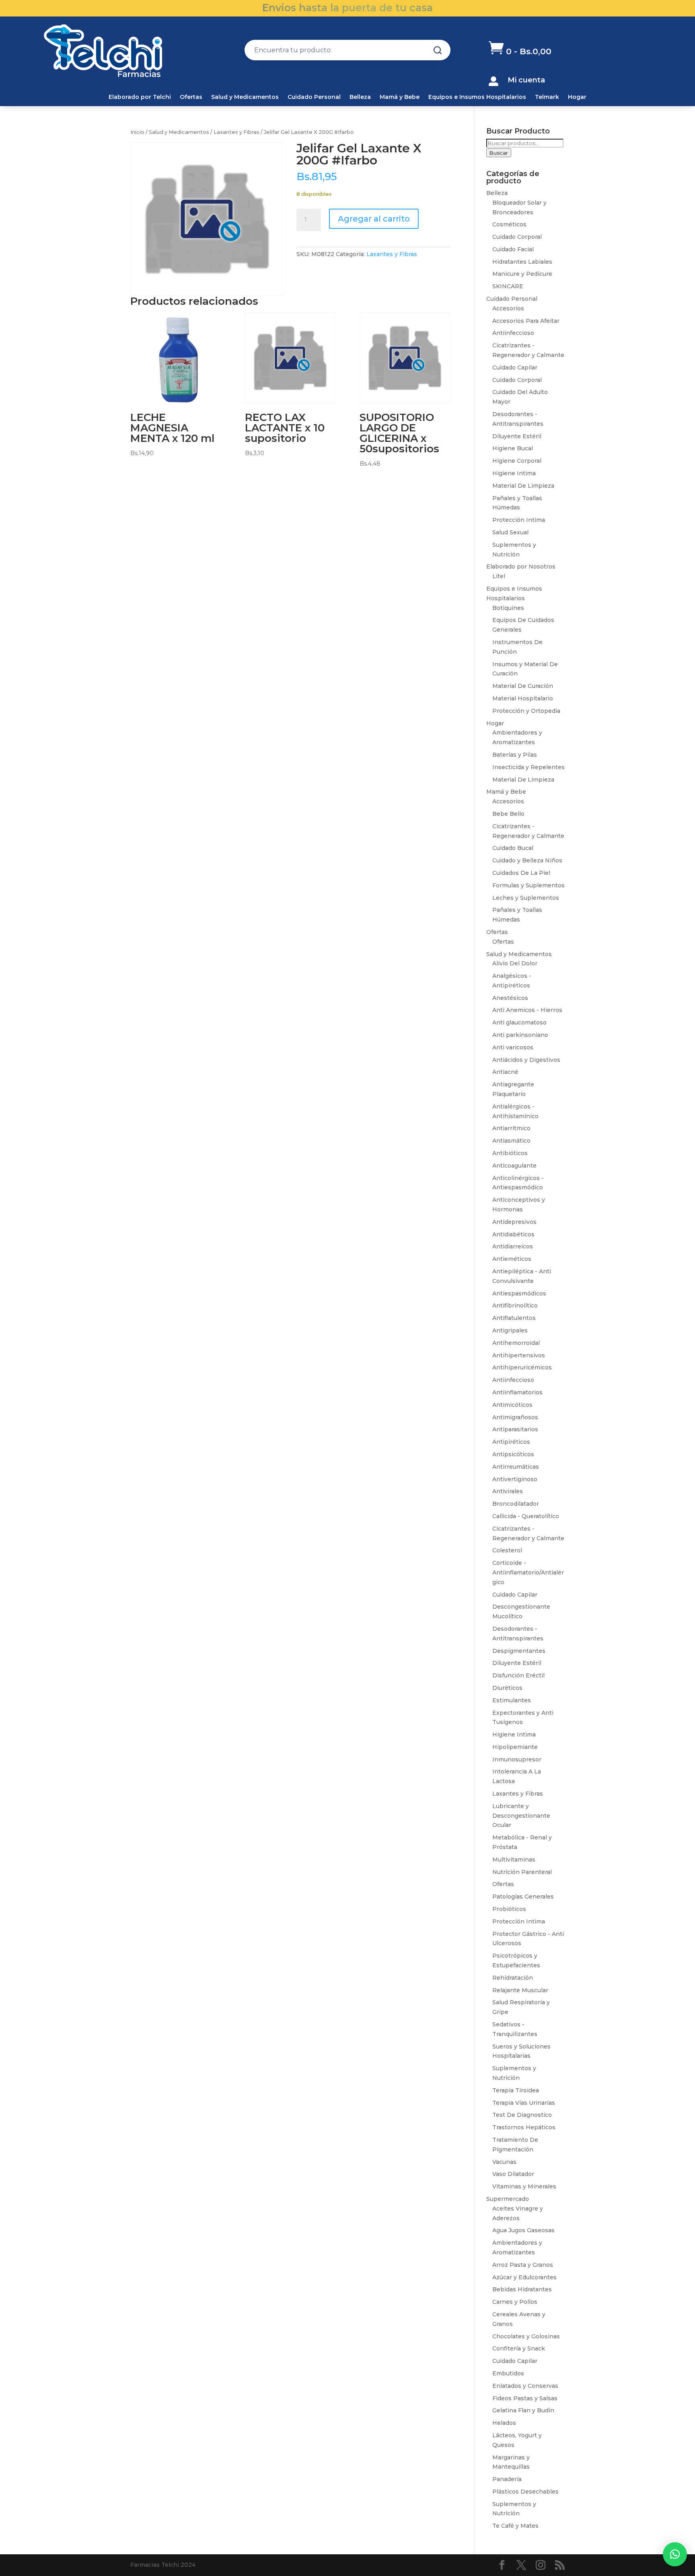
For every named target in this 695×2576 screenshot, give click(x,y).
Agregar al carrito (374, 219)
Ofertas (191, 97)
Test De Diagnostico (522, 2115)
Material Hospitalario (523, 698)
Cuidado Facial (513, 249)
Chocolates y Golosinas (526, 2336)
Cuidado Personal (314, 97)
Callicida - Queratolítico (526, 1516)
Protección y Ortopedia (526, 711)
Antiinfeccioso (513, 333)
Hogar (577, 97)
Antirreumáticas (516, 1467)
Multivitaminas (514, 1860)
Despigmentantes (519, 1651)
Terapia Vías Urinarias (524, 2103)
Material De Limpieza (523, 486)
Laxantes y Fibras (236, 132)
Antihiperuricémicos (522, 1367)
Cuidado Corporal (517, 237)
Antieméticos (512, 1259)
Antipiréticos (511, 1442)
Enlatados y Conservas (525, 2386)
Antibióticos (510, 1153)
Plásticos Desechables (525, 2492)
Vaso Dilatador (513, 2174)
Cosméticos (509, 224)
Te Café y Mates (515, 2526)
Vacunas (504, 2162)
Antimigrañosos (515, 1417)
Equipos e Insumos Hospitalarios (477, 97)
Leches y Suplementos (526, 898)
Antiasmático (511, 1141)
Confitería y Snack (519, 2348)
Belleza (360, 97)
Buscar (499, 153)
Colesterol (507, 1550)
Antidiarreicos (513, 1246)
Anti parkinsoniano (520, 1035)
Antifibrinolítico (515, 1305)
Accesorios (508, 308)
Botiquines (508, 608)
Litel (499, 576)
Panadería (507, 2479)
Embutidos (508, 2373)
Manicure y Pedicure (522, 274)
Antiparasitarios (515, 1429)
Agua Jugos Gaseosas (523, 2230)
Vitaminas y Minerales (524, 2186)
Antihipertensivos (519, 1355)
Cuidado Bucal (513, 848)
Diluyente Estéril (517, 436)
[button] (675, 2554)
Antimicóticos (512, 1405)
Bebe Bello (508, 814)
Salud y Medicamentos (245, 97)
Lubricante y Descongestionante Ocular (521, 1816)
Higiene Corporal (517, 461)
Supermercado (508, 2199)
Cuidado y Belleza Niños (527, 860)
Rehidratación (513, 1978)
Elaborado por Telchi (140, 97)
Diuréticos (507, 1688)
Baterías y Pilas (515, 755)
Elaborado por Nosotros (521, 567)
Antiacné (505, 1072)
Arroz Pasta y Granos (523, 2265)
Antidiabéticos (513, 1234)
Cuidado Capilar (515, 367)
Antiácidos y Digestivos (526, 1060)
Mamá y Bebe (400, 97)
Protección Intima (519, 520)
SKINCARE (508, 286)
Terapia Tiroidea (516, 2090)
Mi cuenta (526, 80)
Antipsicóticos (513, 1454)
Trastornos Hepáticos (524, 2127)
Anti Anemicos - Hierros (527, 1010)
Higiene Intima (514, 473)
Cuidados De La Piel (521, 873)
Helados (504, 2423)
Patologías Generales (523, 1897)
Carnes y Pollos (515, 2302)
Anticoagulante (514, 1166)
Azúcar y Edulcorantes (524, 2277)
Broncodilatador (516, 1504)
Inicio (137, 132)
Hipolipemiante (515, 1747)
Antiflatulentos (514, 1318)
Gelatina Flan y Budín (523, 2410)
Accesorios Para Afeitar (526, 321)
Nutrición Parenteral (522, 1872)
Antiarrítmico (511, 1128)
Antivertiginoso (515, 1479)
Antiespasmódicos (519, 1293)
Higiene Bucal (513, 448)
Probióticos (509, 1909)
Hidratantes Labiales (522, 262)
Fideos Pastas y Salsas (525, 2398)
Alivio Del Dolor (515, 963)
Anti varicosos (513, 1047)
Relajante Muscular (520, 1990)
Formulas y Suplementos (528, 885)
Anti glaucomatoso (519, 1022)
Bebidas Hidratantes (522, 2289)
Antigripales (510, 1330)
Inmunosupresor (517, 1759)
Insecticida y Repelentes (528, 767)
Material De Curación (523, 686)
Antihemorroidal (516, 1343)
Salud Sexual (510, 532)
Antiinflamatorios (517, 1392)
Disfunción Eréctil (518, 1675)
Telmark (547, 97)
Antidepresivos (514, 1222)
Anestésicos (510, 998)
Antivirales (508, 1491)
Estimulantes (512, 1700)
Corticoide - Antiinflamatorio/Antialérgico (528, 1572)
